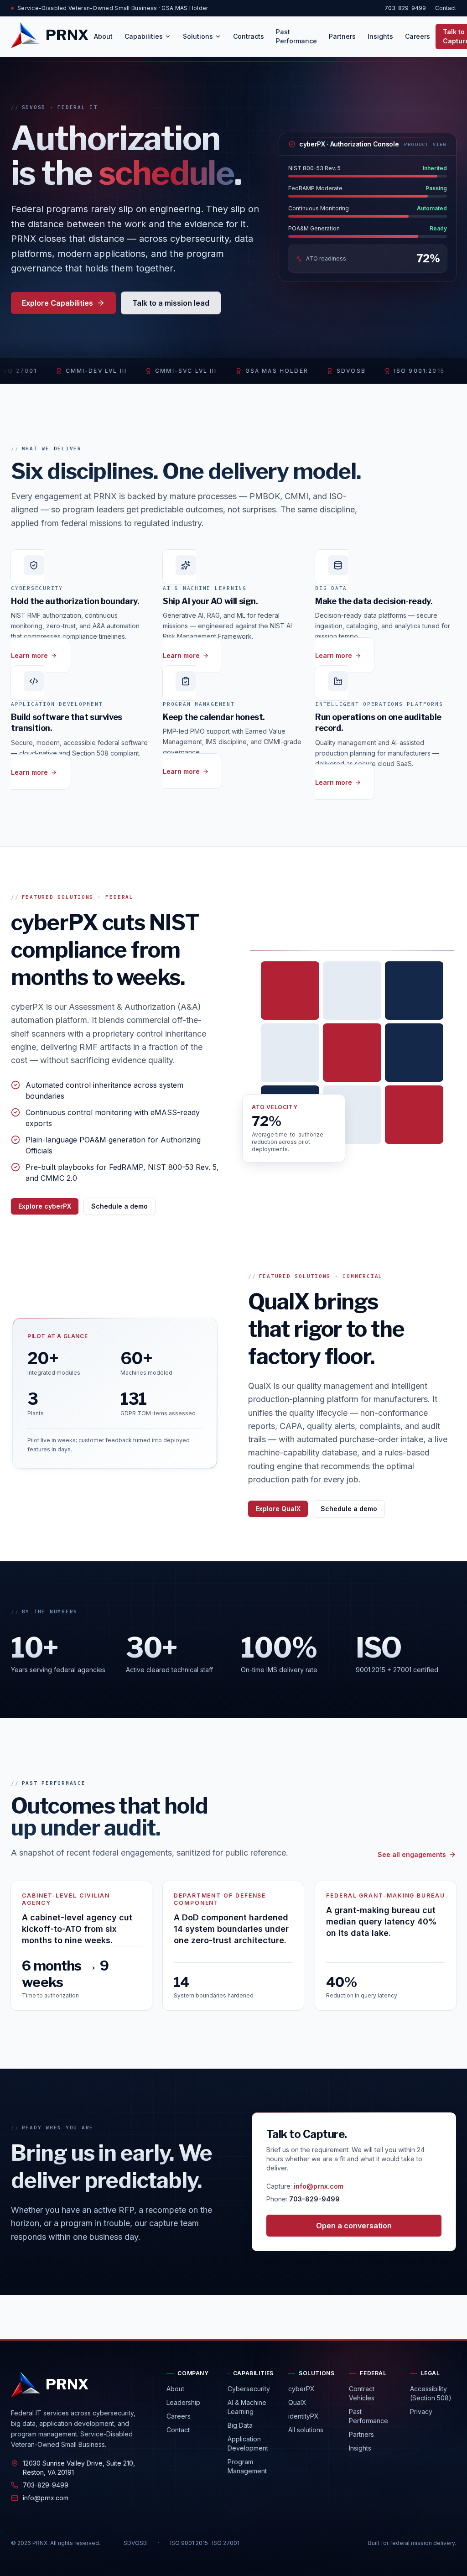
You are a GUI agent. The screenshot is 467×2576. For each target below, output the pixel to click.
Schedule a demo (119, 1206)
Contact (446, 8)
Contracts (249, 36)
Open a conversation (354, 2226)
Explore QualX (278, 1509)
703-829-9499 (405, 8)
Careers (418, 36)
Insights (380, 36)
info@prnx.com (319, 2186)
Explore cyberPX (45, 1206)
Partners (342, 36)
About (103, 36)
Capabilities (144, 36)
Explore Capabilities (57, 303)
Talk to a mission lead (171, 303)
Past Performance (296, 36)
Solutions (198, 36)
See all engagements (412, 1854)
